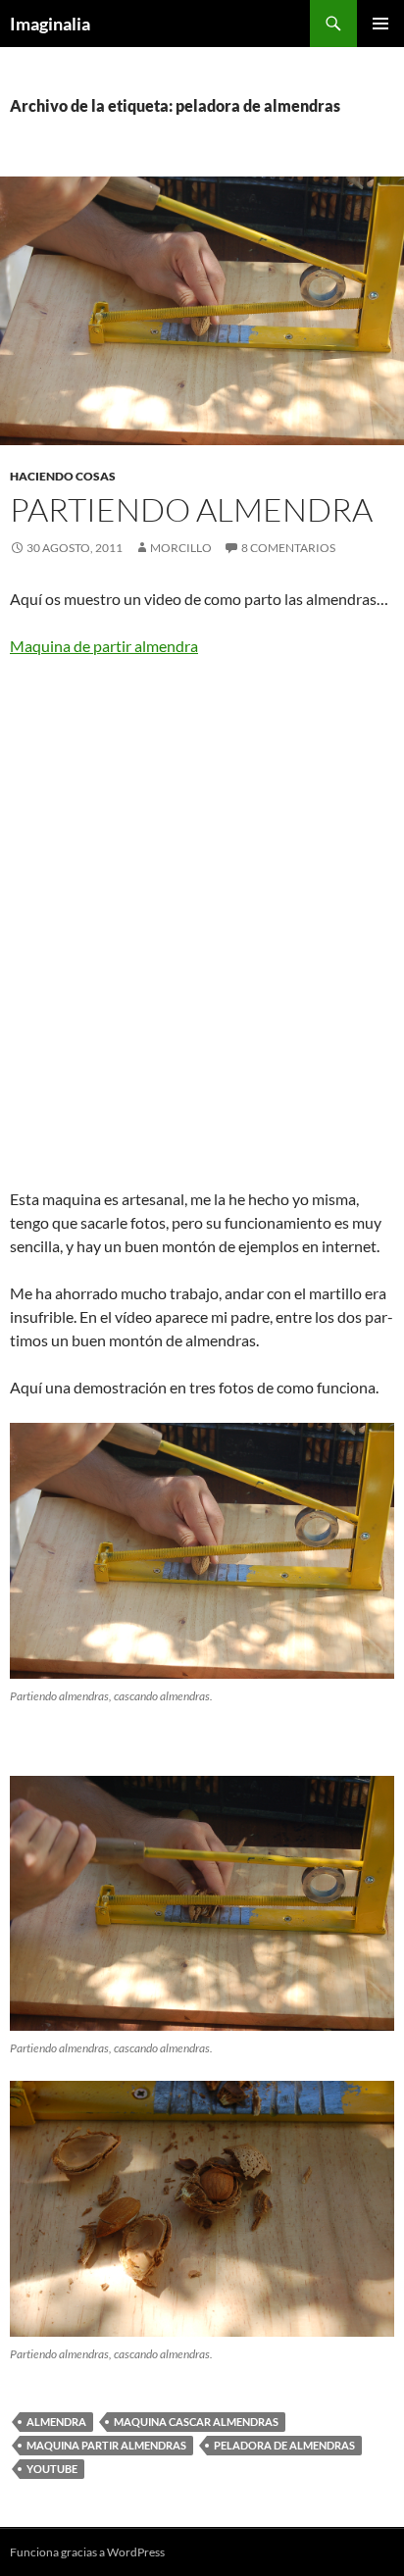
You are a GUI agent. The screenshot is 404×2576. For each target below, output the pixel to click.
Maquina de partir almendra (104, 646)
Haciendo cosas (63, 476)
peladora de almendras (284, 2445)
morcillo (181, 548)
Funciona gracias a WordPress (87, 2552)
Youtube (52, 2469)
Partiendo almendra (191, 509)
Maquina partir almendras (106, 2445)
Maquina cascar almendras (196, 2422)
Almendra (56, 2422)
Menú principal (380, 24)
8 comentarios (288, 548)
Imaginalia (50, 24)
